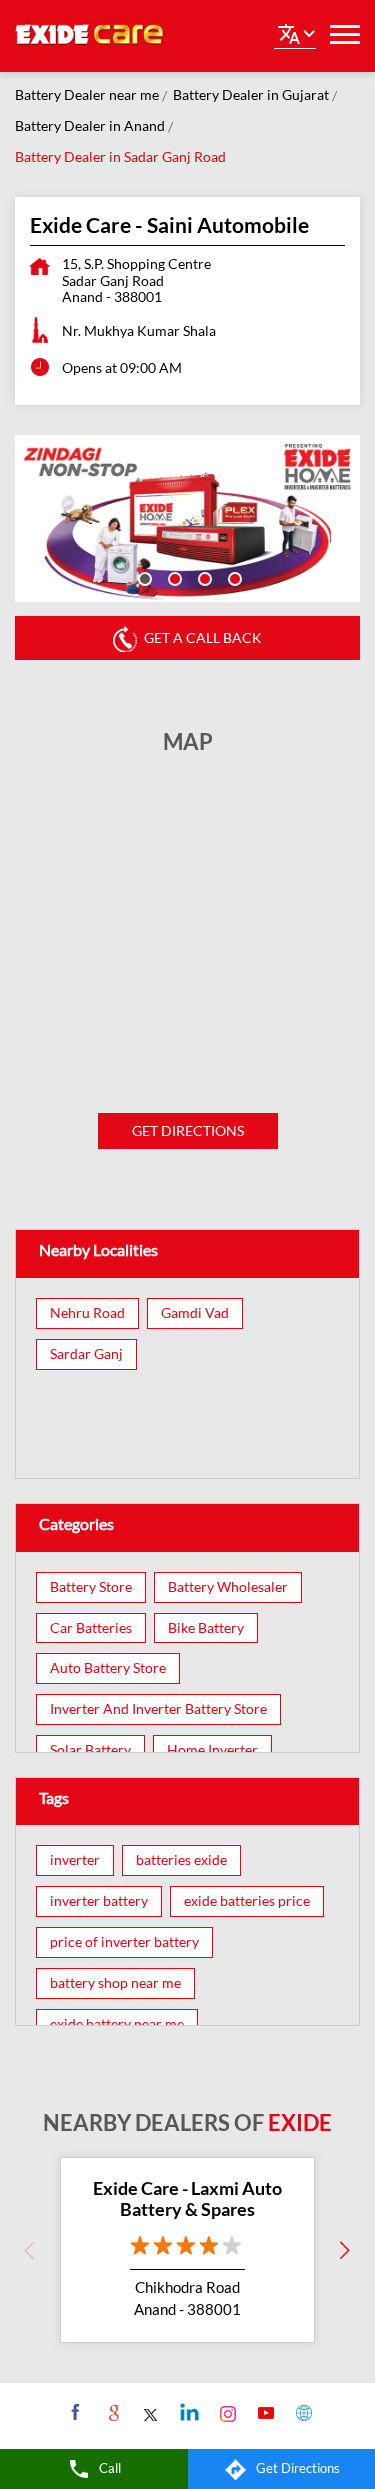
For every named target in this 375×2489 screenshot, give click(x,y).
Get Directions (188, 1130)
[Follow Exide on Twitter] (149, 2412)
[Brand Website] (301, 2412)
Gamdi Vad (195, 1313)
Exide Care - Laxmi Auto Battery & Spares (187, 2199)
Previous (30, 2250)
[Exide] (90, 36)
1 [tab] (143, 577)
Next (345, 2250)
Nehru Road (87, 1313)
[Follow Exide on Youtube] (263, 2412)
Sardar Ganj (86, 1354)
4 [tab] (233, 577)
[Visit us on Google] (111, 2412)
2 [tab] (173, 577)
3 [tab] (203, 577)
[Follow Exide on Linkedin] (187, 2412)
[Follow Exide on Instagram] (225, 2412)
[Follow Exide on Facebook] (73, 2412)
